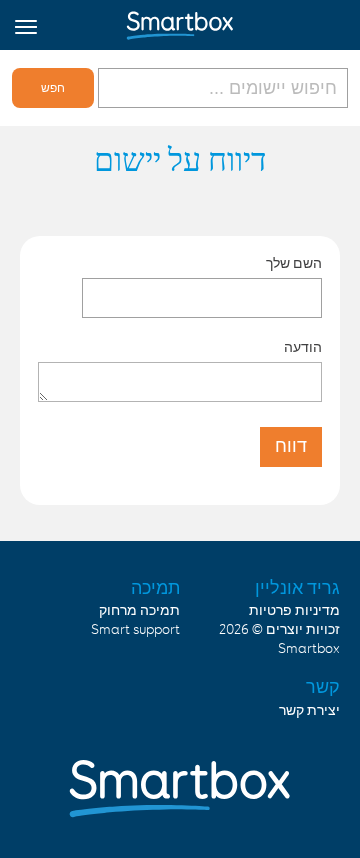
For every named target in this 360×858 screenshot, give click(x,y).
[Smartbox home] (180, 21)
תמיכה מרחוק (139, 611)
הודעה (303, 347)
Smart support (135, 630)
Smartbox (309, 649)
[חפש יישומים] (221, 87)
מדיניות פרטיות (294, 611)
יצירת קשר (309, 711)
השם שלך (294, 263)
